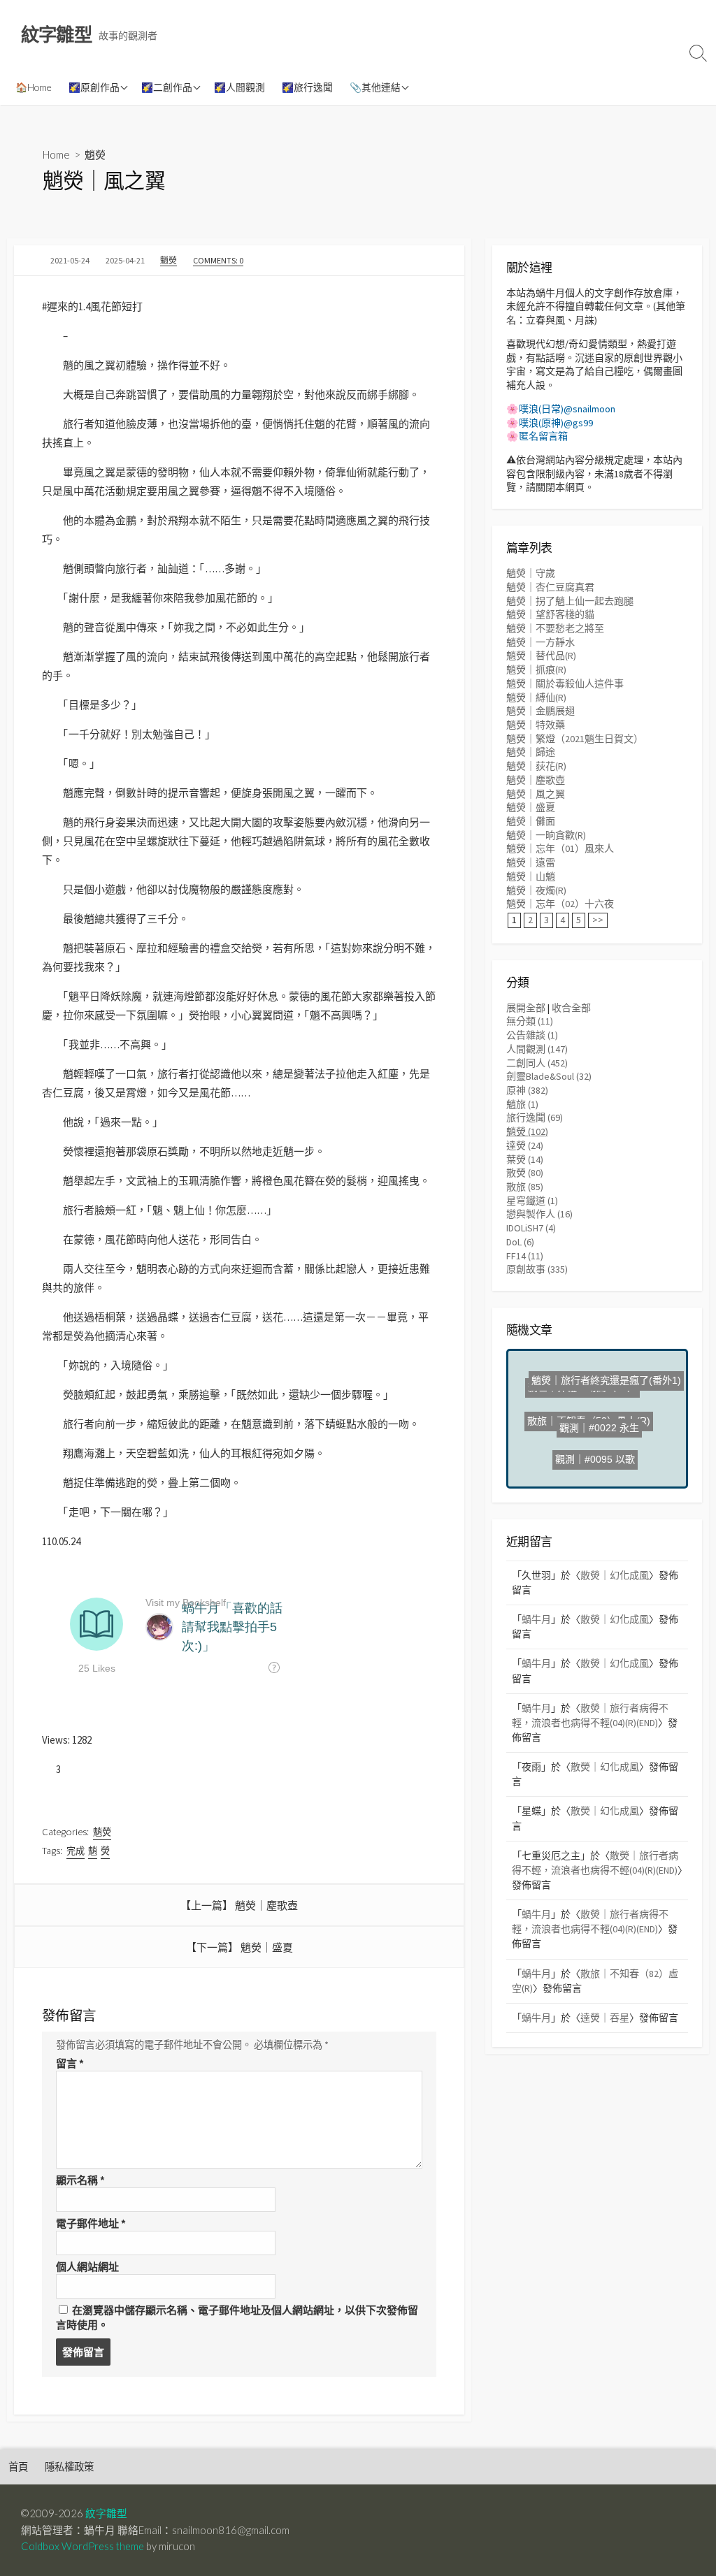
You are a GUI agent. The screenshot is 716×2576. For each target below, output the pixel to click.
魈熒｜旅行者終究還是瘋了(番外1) (603, 1401)
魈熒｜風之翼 (536, 794)
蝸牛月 (536, 1619)
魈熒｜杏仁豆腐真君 (550, 587)
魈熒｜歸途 (531, 752)
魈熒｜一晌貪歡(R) (546, 835)
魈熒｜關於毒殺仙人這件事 (565, 683)
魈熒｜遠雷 (531, 862)
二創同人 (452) (537, 1063)
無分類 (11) (530, 1021)
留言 (70, 2063)
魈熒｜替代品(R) (541, 656)
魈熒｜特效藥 (536, 725)
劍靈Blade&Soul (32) (549, 1076)
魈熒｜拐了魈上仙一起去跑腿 (570, 601)
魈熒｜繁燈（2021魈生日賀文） (575, 739)
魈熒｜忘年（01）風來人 (560, 848)
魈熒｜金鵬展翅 (540, 711)
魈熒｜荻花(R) (536, 766)
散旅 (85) (525, 1187)
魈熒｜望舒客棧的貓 (550, 614)
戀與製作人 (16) (539, 1214)
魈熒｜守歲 (531, 573)
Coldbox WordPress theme (83, 2546)
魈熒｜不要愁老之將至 (555, 628)
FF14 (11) (525, 1256)
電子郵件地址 (91, 2223)
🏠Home (34, 87)
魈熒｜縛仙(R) (536, 697)
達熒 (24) (525, 1145)
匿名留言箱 (543, 436)
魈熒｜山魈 (531, 876)
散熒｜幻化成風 (615, 1575)
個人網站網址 (87, 2267)
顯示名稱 (80, 2180)
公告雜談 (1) (532, 1035)
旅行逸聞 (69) (535, 1117)
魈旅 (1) (522, 1104)
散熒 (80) (525, 1173)
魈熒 (95, 154)
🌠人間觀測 (239, 87)
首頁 (18, 2467)
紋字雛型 (106, 2513)
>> (598, 920)
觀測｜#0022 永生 (601, 1424)
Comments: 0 (218, 260)
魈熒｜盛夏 (267, 1947)
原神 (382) (527, 1090)
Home (56, 154)
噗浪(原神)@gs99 (556, 423)
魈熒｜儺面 (531, 821)
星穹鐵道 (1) (532, 1201)
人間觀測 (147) (537, 1049)
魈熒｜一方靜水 (540, 642)
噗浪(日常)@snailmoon (567, 409)
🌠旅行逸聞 (307, 87)
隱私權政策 (69, 2467)
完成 (76, 1851)
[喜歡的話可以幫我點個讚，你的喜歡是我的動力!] (47, 1769)
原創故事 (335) (537, 1269)
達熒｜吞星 (605, 2018)
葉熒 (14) (525, 1159)
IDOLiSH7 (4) (531, 1228)
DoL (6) (520, 1242)
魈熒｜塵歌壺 (266, 1905)
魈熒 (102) (527, 1131)
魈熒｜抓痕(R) (536, 670)
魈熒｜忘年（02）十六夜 (560, 904)
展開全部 (526, 1008)
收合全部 (571, 1008)
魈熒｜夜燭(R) (536, 890)
